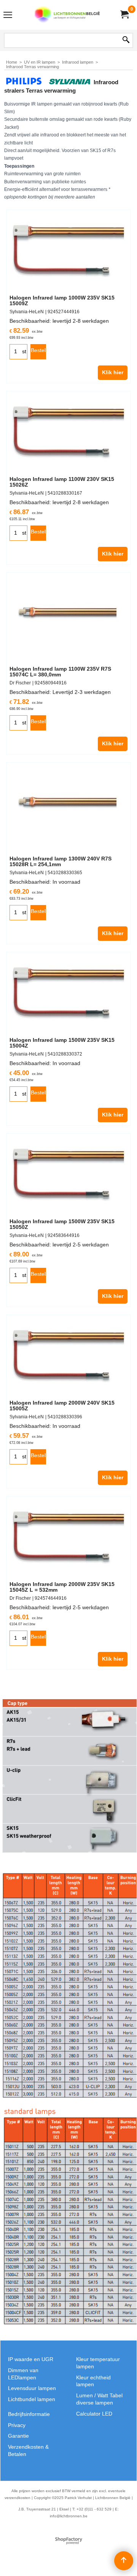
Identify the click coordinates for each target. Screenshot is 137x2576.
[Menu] (8, 16)
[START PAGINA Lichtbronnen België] (67, 15)
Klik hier (113, 372)
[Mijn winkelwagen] (124, 15)
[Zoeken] (126, 40)
